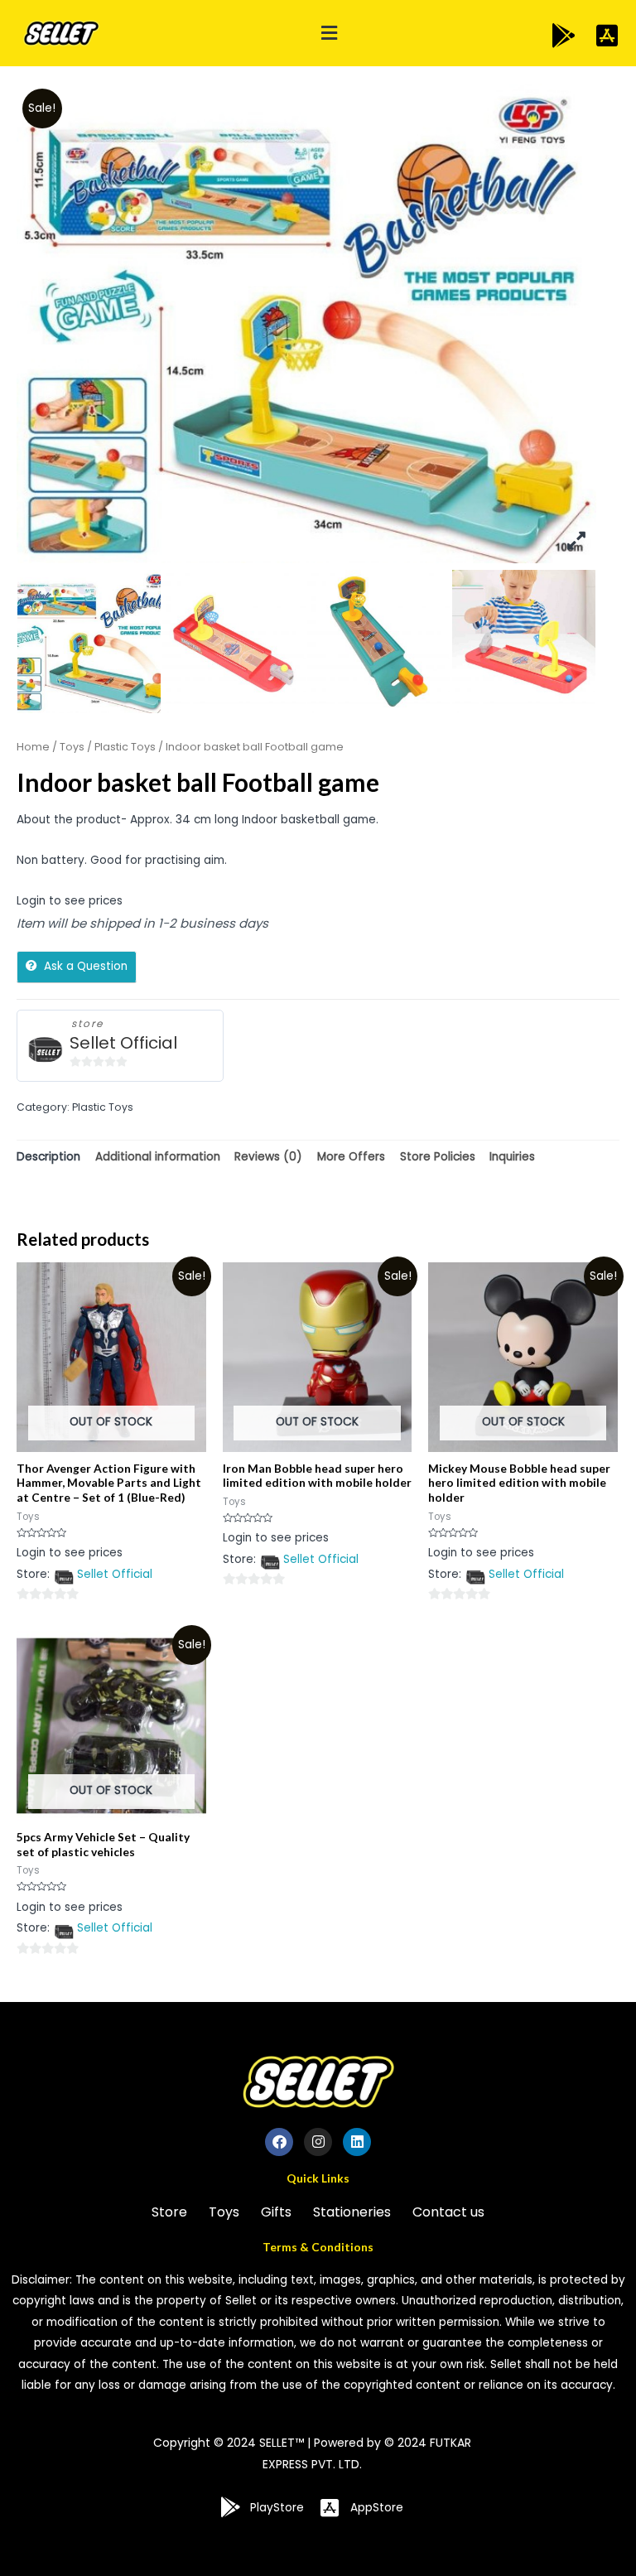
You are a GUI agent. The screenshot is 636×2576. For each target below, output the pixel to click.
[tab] (48, 1157)
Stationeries (352, 2212)
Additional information (158, 1157)
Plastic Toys (125, 747)
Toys (72, 747)
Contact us (448, 2212)
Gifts (276, 2212)
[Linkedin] (357, 2142)
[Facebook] (279, 2142)
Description (48, 1157)
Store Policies (438, 1157)
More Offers (351, 1157)
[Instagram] (318, 2142)
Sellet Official (123, 1043)
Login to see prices (70, 901)
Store (169, 2212)
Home (33, 747)
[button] (329, 34)
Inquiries (512, 1157)
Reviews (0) (268, 1157)
